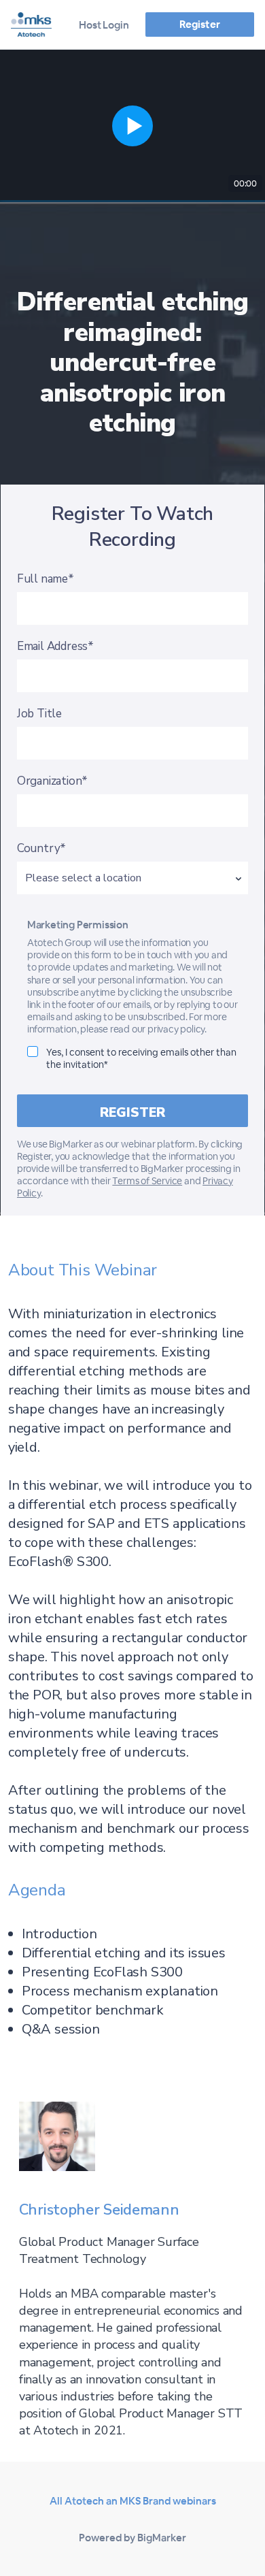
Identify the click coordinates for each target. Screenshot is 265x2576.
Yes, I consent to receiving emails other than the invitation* (141, 1058)
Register (199, 24)
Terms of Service (147, 1181)
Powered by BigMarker (132, 2538)
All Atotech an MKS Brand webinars (133, 2501)
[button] (132, 126)
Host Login (104, 25)
